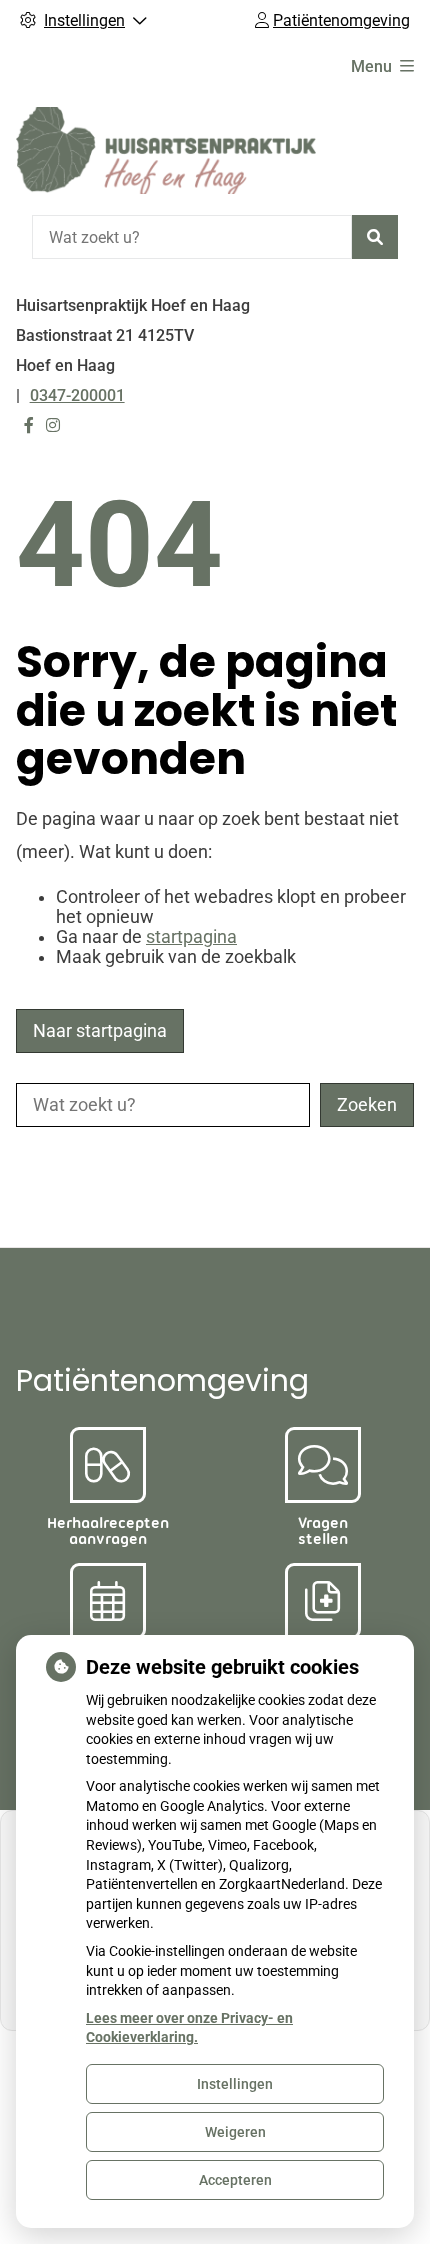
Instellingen (235, 2084)
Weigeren (235, 2132)
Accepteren (235, 2180)
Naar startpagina (100, 1031)
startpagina (191, 937)
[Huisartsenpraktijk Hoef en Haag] (166, 150)
